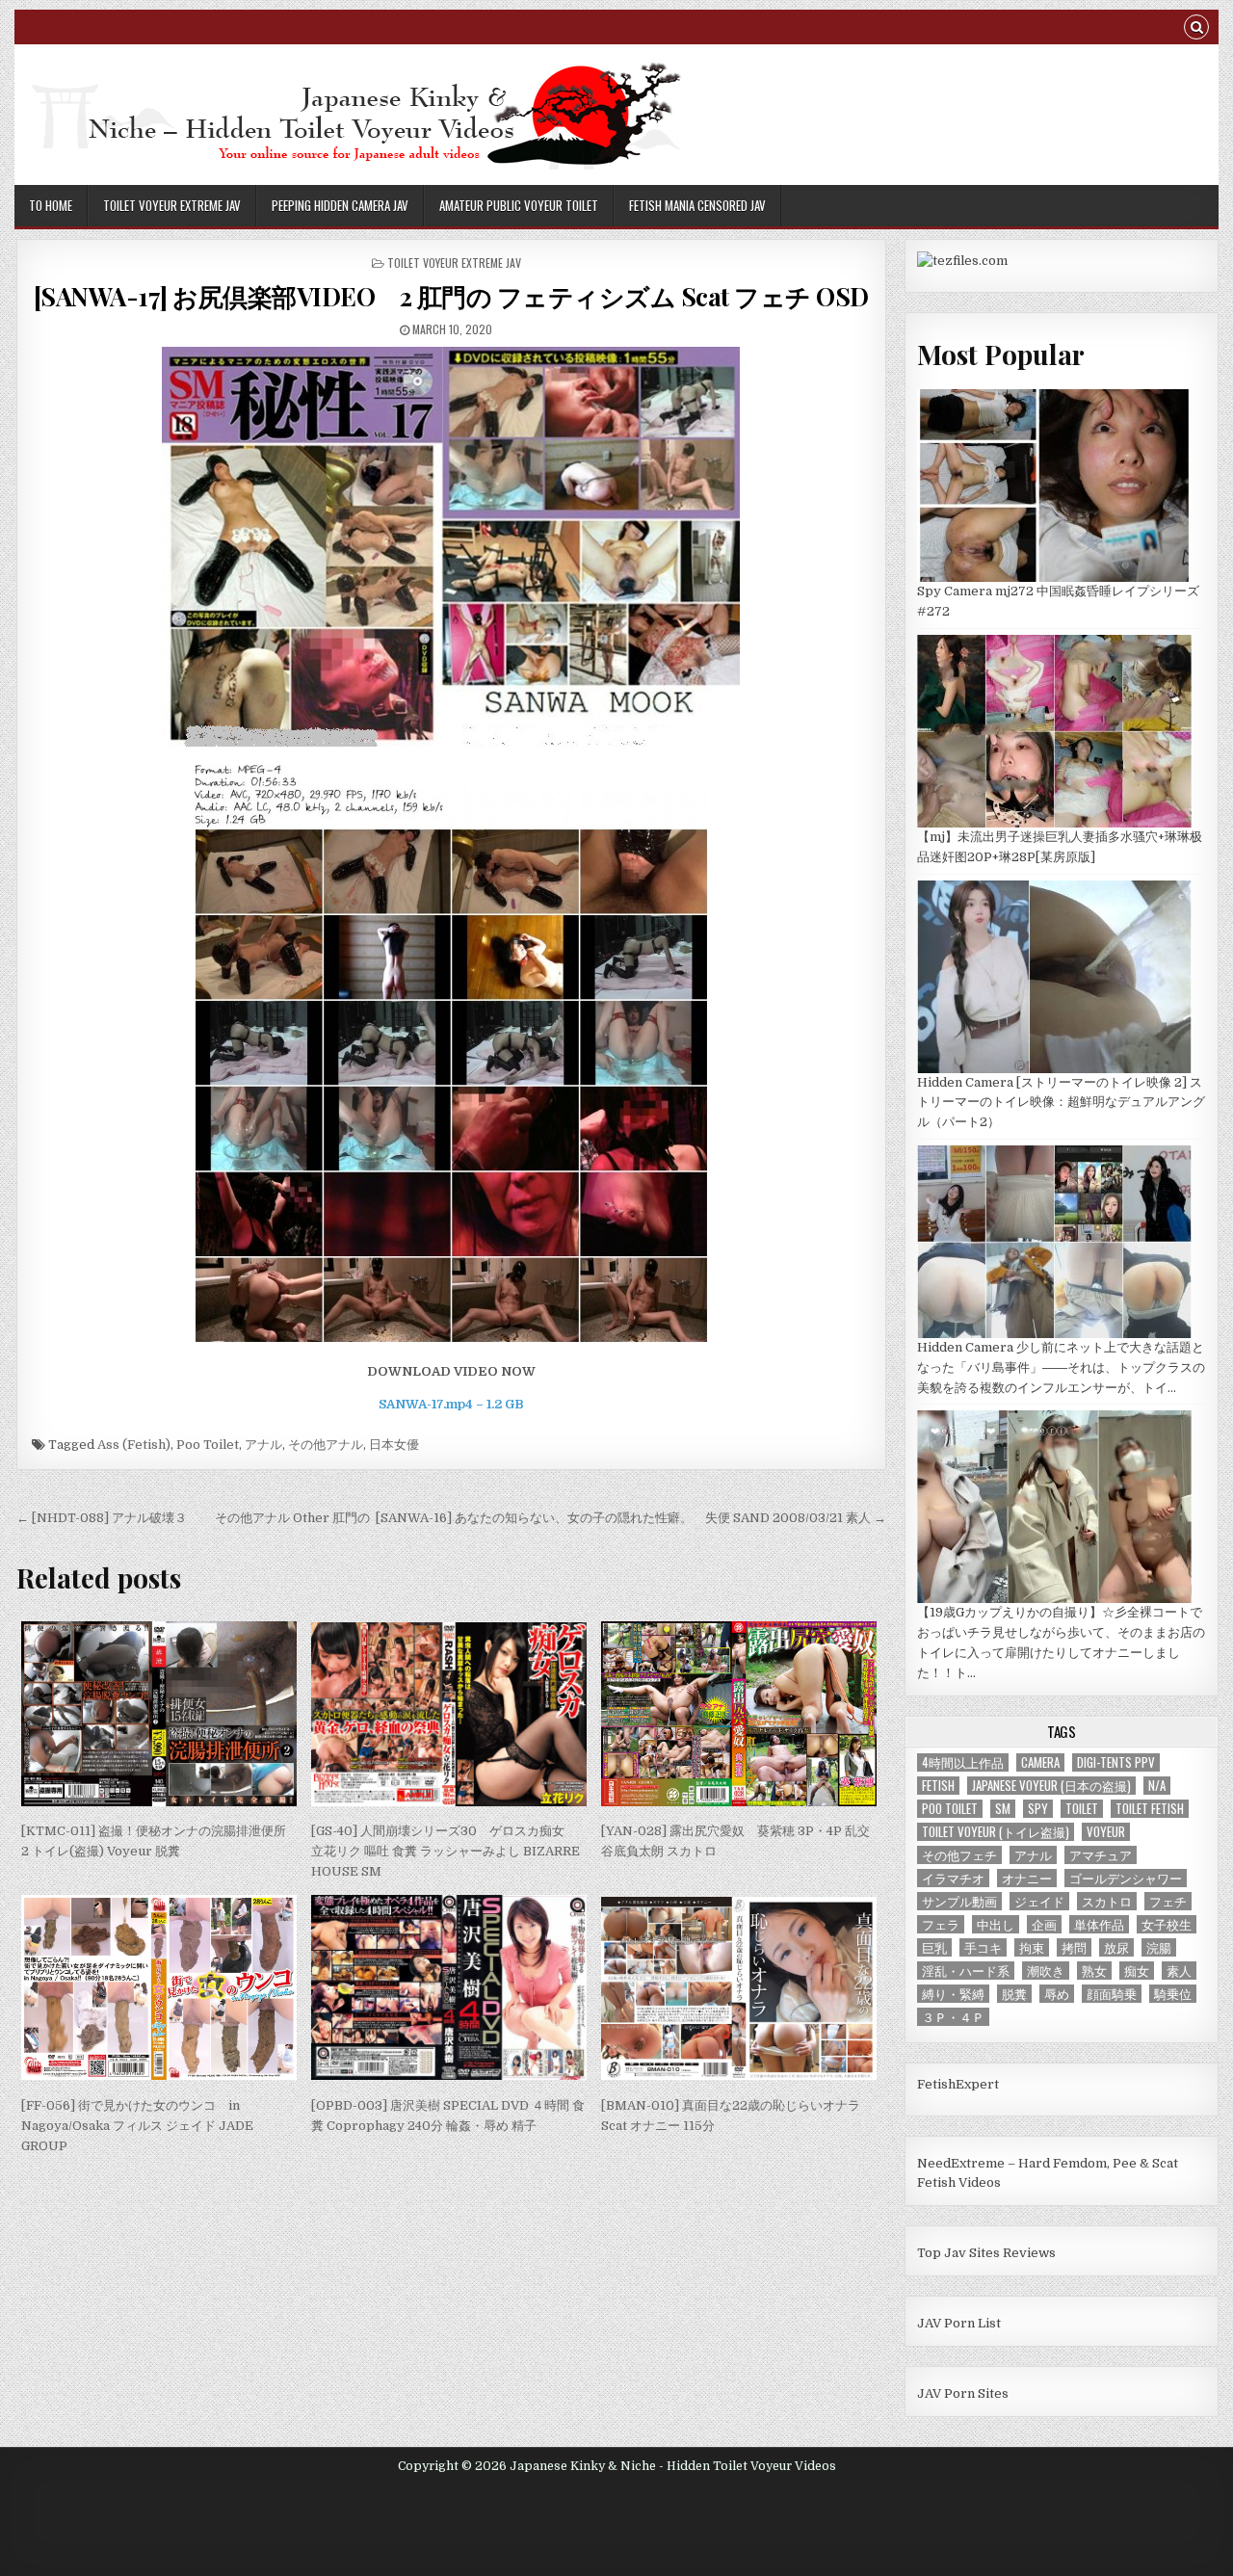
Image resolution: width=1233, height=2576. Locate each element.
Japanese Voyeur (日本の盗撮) (1051, 1786)
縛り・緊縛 (953, 1994)
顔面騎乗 (1112, 1994)
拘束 (1032, 1947)
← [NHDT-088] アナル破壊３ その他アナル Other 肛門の (193, 1518)
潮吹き (1046, 1971)
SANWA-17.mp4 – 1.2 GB (451, 1404)
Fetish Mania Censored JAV (697, 205)
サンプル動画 (959, 1901)
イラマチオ (953, 1878)
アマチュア (1101, 1855)
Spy (1038, 1809)
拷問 (1074, 1947)
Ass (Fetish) (134, 1445)
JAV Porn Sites (963, 2393)
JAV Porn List (959, 2323)
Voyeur (1106, 1832)
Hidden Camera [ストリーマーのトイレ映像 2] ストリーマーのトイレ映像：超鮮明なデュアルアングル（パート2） (1061, 1103)
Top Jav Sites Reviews (986, 2253)
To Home (51, 205)
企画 (1044, 1924)
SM (1003, 1809)
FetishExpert (958, 2084)
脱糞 (1014, 1994)
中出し (996, 1924)
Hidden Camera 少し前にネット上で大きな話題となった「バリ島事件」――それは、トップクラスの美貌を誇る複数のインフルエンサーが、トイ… (1061, 1367)
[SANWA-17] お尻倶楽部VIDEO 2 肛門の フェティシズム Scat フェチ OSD (451, 296)
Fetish (938, 1786)
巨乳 (934, 1947)
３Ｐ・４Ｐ (953, 2017)
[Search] (1196, 29)
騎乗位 (1173, 1994)
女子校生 (1167, 1924)
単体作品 (1099, 1924)
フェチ (1168, 1901)
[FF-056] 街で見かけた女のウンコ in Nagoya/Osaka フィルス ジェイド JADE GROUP (137, 2126)
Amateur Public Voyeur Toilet (519, 205)
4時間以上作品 (963, 1762)
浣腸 (1159, 1947)
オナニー (1027, 1878)
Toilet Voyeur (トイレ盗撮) (996, 1832)
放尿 (1116, 1947)
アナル (263, 1445)
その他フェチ (959, 1855)
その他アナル (326, 1445)
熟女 (1094, 1971)
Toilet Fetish (1150, 1809)
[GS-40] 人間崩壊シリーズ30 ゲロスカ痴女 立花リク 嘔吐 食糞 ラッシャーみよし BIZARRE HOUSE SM (452, 1851)
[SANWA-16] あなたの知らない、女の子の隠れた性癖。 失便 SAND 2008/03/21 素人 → (631, 1518)
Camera (1040, 1762)
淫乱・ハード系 (966, 1971)
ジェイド (1039, 1901)
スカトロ (1107, 1901)
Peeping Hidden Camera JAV (340, 205)
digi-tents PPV (1116, 1762)
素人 (1179, 1971)
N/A (1157, 1786)
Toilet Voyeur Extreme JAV (172, 205)
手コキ (983, 1947)
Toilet (1082, 1809)
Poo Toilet (208, 1445)
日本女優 (394, 1445)
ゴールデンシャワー (1126, 1878)
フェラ (941, 1924)
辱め (1057, 1994)
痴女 (1137, 1971)
